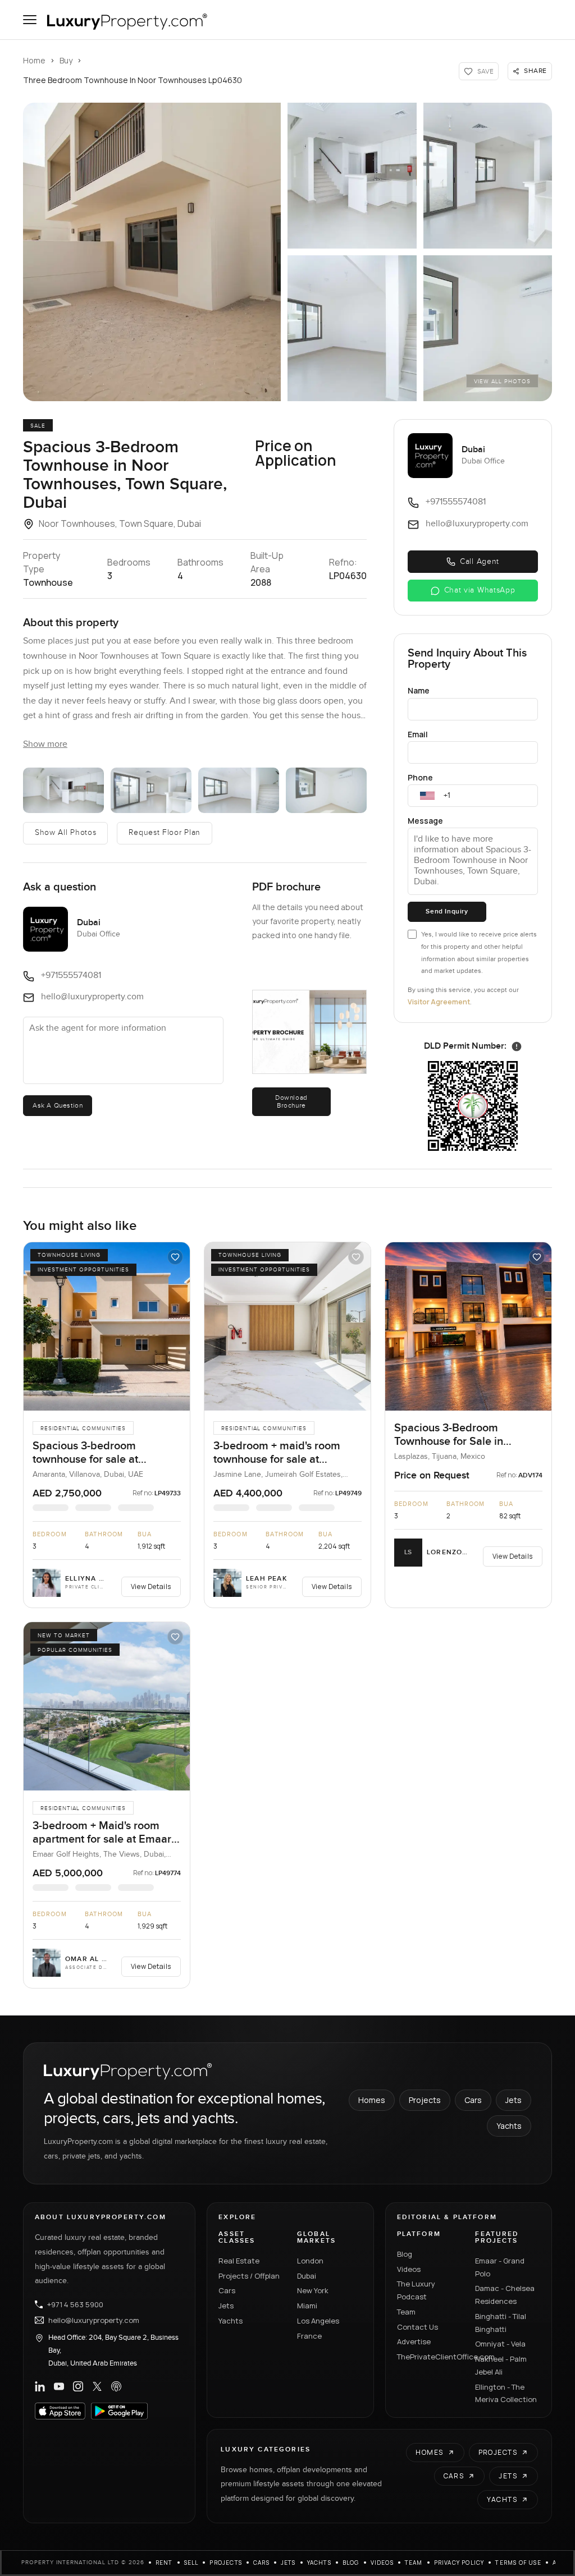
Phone (420, 777)
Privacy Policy (459, 2563)
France (309, 2336)
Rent (164, 2563)
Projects (425, 2100)
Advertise (414, 2341)
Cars (473, 2100)
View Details (151, 1587)
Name (419, 690)
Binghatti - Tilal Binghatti (501, 2323)
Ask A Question (58, 1105)
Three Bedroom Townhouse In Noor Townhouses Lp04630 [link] (133, 80)
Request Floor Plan (165, 833)
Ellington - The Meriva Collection (506, 2393)
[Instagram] (78, 2386)
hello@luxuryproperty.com (94, 2320)
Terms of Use (518, 2563)
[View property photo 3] (488, 176)
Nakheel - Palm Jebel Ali (501, 2365)
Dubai (307, 2276)
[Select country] (427, 796)
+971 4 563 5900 (75, 2304)
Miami (307, 2306)
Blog (405, 2254)
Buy (66, 60)
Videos (409, 2269)
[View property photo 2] (352, 176)
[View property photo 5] (488, 328)
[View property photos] (152, 252)
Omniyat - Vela (500, 2344)
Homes (372, 2100)
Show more (45, 744)
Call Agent (480, 562)
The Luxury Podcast (416, 2290)
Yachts (509, 2126)
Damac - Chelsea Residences (505, 2295)
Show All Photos (66, 833)
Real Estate (239, 2261)
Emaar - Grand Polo (500, 2267)
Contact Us (417, 2327)
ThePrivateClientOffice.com (430, 2357)
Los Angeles (318, 2321)
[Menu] (30, 20)
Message (425, 821)
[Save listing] (175, 1257)
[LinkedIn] (40, 2386)
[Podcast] (116, 2386)
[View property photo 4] (352, 328)
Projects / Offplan (249, 2276)
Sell (191, 2563)
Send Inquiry (447, 912)
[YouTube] (59, 2386)
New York (313, 2290)
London (310, 2261)
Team (406, 2312)
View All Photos (502, 382)
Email (418, 734)
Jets (514, 2100)
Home (34, 60)
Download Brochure (291, 1101)
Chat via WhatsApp (480, 590)
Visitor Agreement (439, 1002)
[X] (97, 2386)
